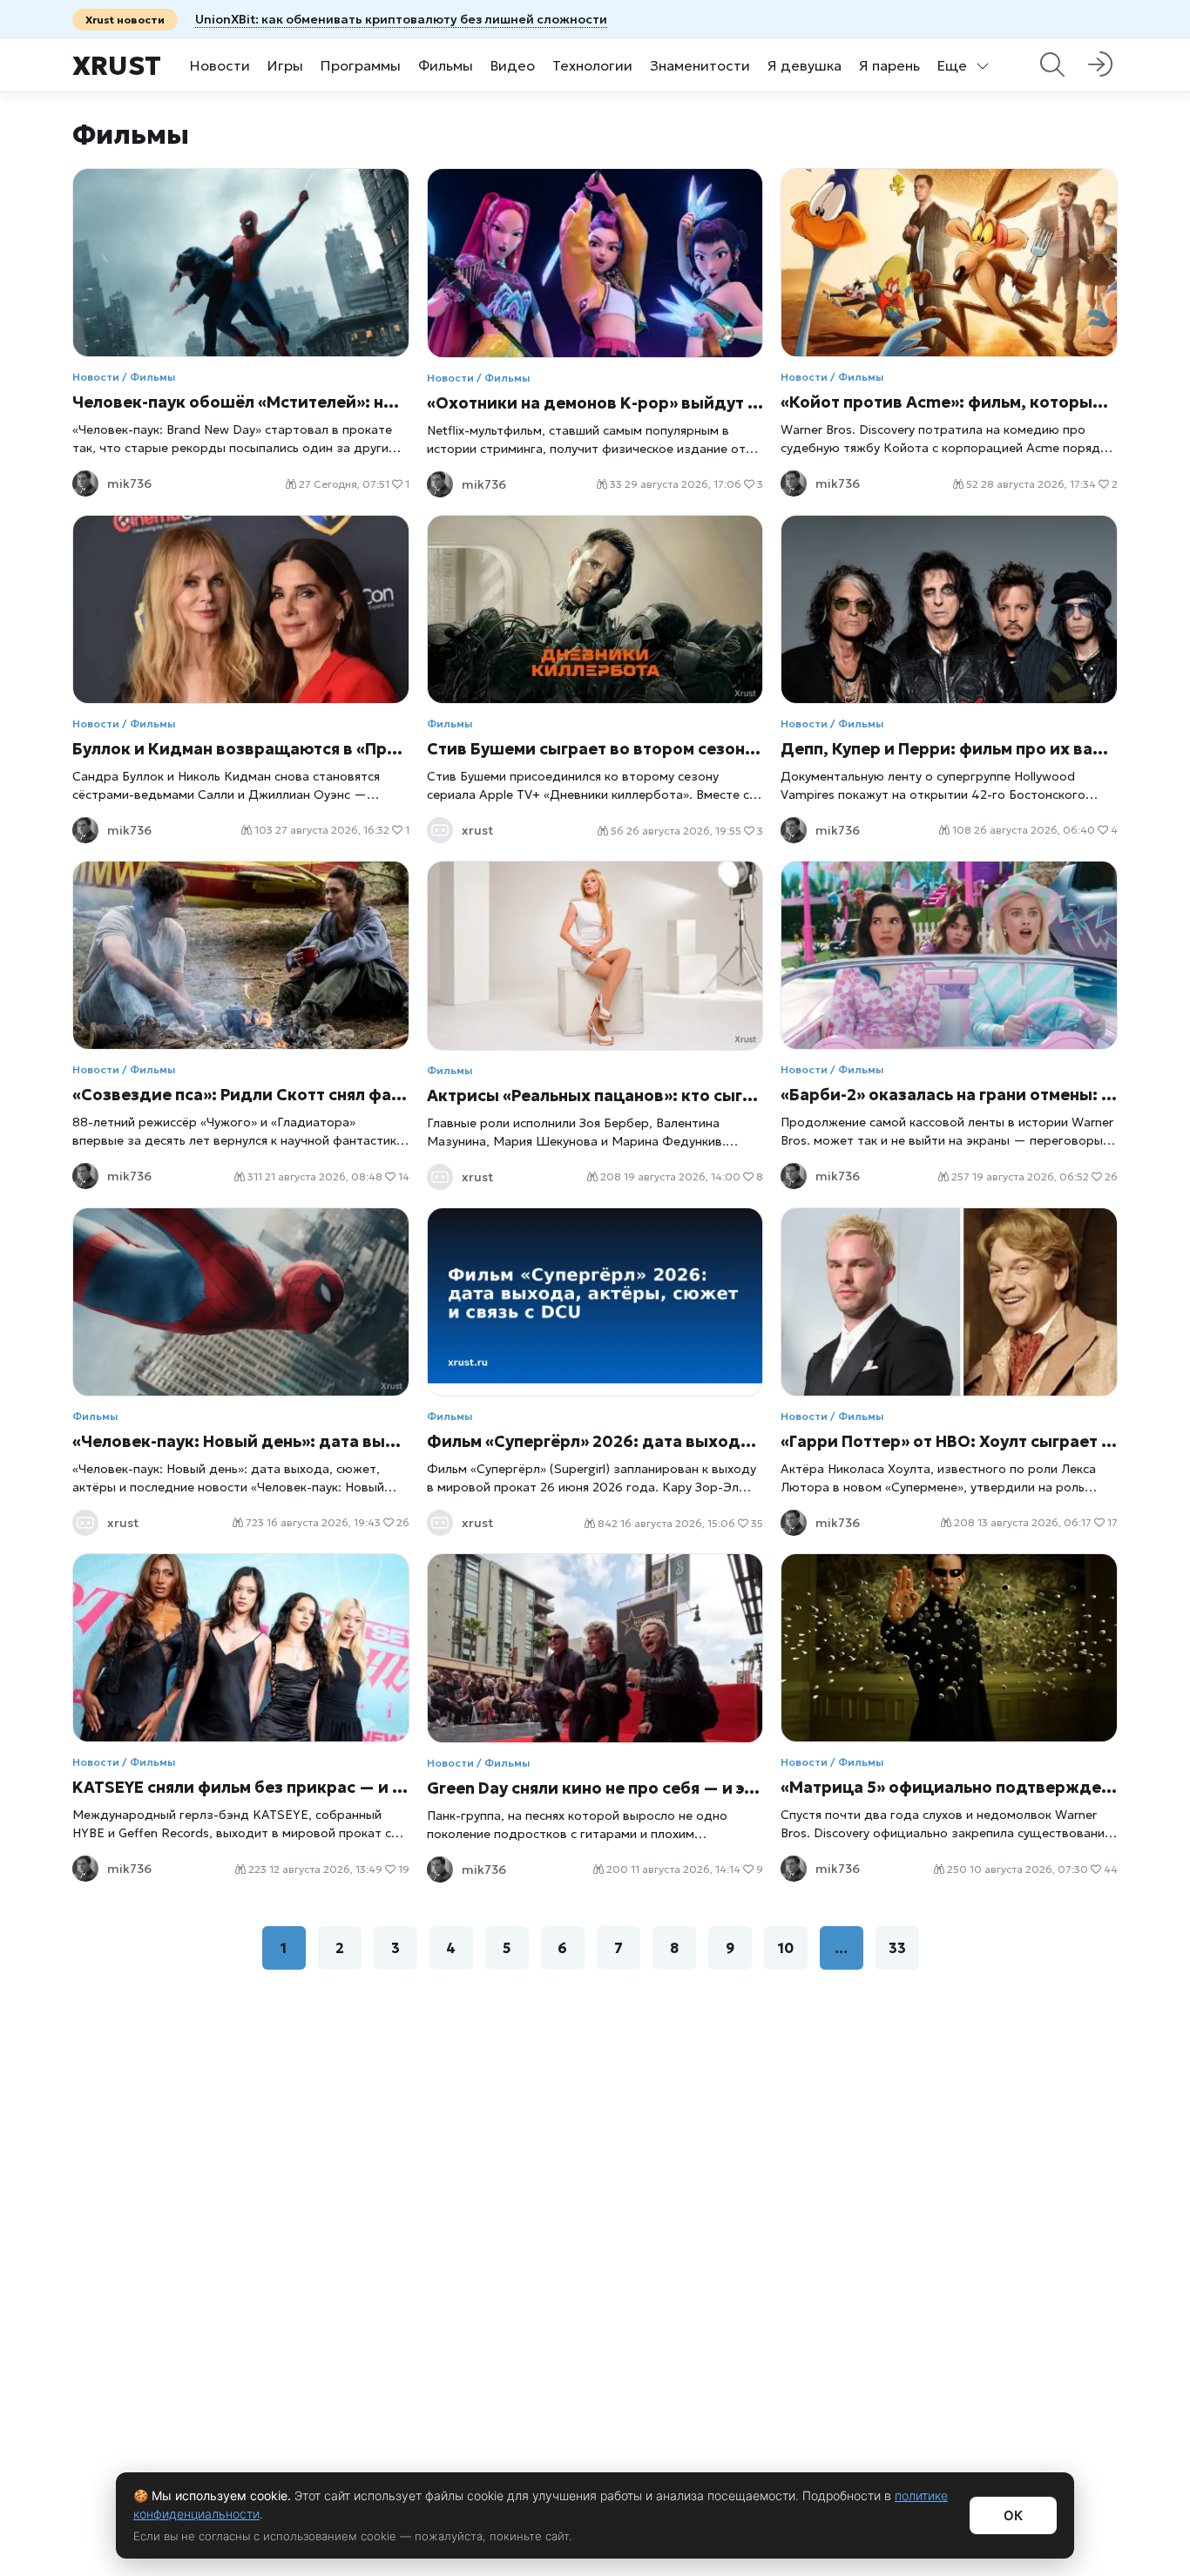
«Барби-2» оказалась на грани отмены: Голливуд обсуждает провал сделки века (949, 1095)
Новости (220, 65)
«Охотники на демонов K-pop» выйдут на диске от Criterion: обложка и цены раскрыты (595, 403)
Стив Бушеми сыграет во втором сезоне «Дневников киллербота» (595, 749)
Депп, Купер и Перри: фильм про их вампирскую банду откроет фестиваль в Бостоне (949, 749)
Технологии (592, 65)
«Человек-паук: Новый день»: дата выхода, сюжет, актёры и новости (241, 1441)
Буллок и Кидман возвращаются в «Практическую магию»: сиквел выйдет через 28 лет (241, 749)
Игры (285, 65)
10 (786, 1948)
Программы (361, 65)
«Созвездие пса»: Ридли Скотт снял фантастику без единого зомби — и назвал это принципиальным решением (241, 1095)
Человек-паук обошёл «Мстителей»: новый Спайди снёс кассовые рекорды (241, 402)
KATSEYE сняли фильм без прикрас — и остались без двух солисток (241, 1787)
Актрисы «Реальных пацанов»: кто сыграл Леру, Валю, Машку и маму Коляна (595, 1095)
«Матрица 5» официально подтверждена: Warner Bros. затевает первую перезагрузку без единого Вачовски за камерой (949, 1787)
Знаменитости (700, 65)
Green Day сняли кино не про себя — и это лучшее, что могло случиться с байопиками (595, 1788)
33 (897, 1948)
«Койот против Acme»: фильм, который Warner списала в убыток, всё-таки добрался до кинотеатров (949, 402)
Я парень (889, 65)
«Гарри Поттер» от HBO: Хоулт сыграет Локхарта (949, 1441)
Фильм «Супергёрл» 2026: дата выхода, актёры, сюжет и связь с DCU (595, 1441)
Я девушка (805, 65)
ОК (1013, 2515)
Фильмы (446, 65)
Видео (513, 65)
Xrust (117, 66)
